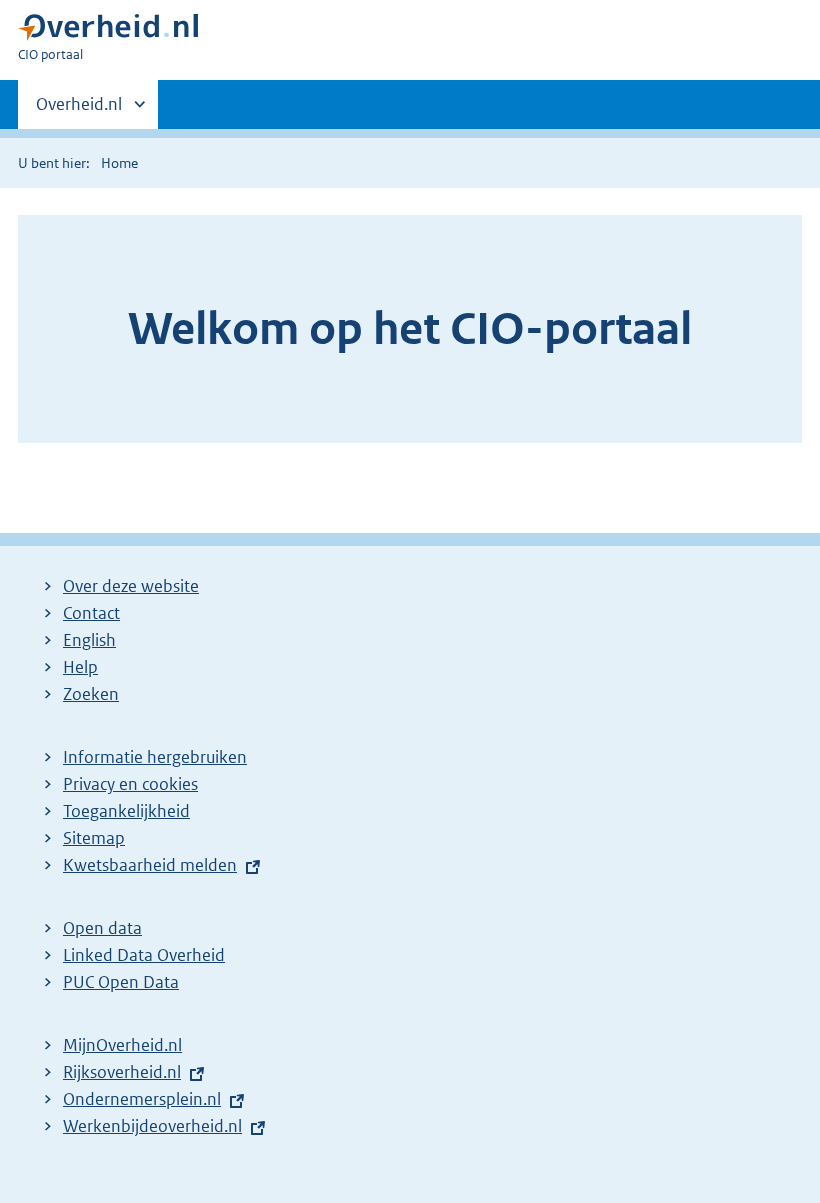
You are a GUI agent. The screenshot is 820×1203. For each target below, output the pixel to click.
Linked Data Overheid (144, 955)
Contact (91, 613)
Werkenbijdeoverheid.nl (152, 1126)
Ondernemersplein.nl (142, 1099)
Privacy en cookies (130, 784)
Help (80, 667)
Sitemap (94, 838)
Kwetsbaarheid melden (150, 865)
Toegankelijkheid (126, 811)
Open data (102, 928)
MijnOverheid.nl (122, 1045)
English (89, 640)
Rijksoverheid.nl (122, 1072)
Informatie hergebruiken (155, 757)
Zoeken (91, 694)
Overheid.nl (79, 111)
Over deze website (131, 586)
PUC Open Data (121, 982)
